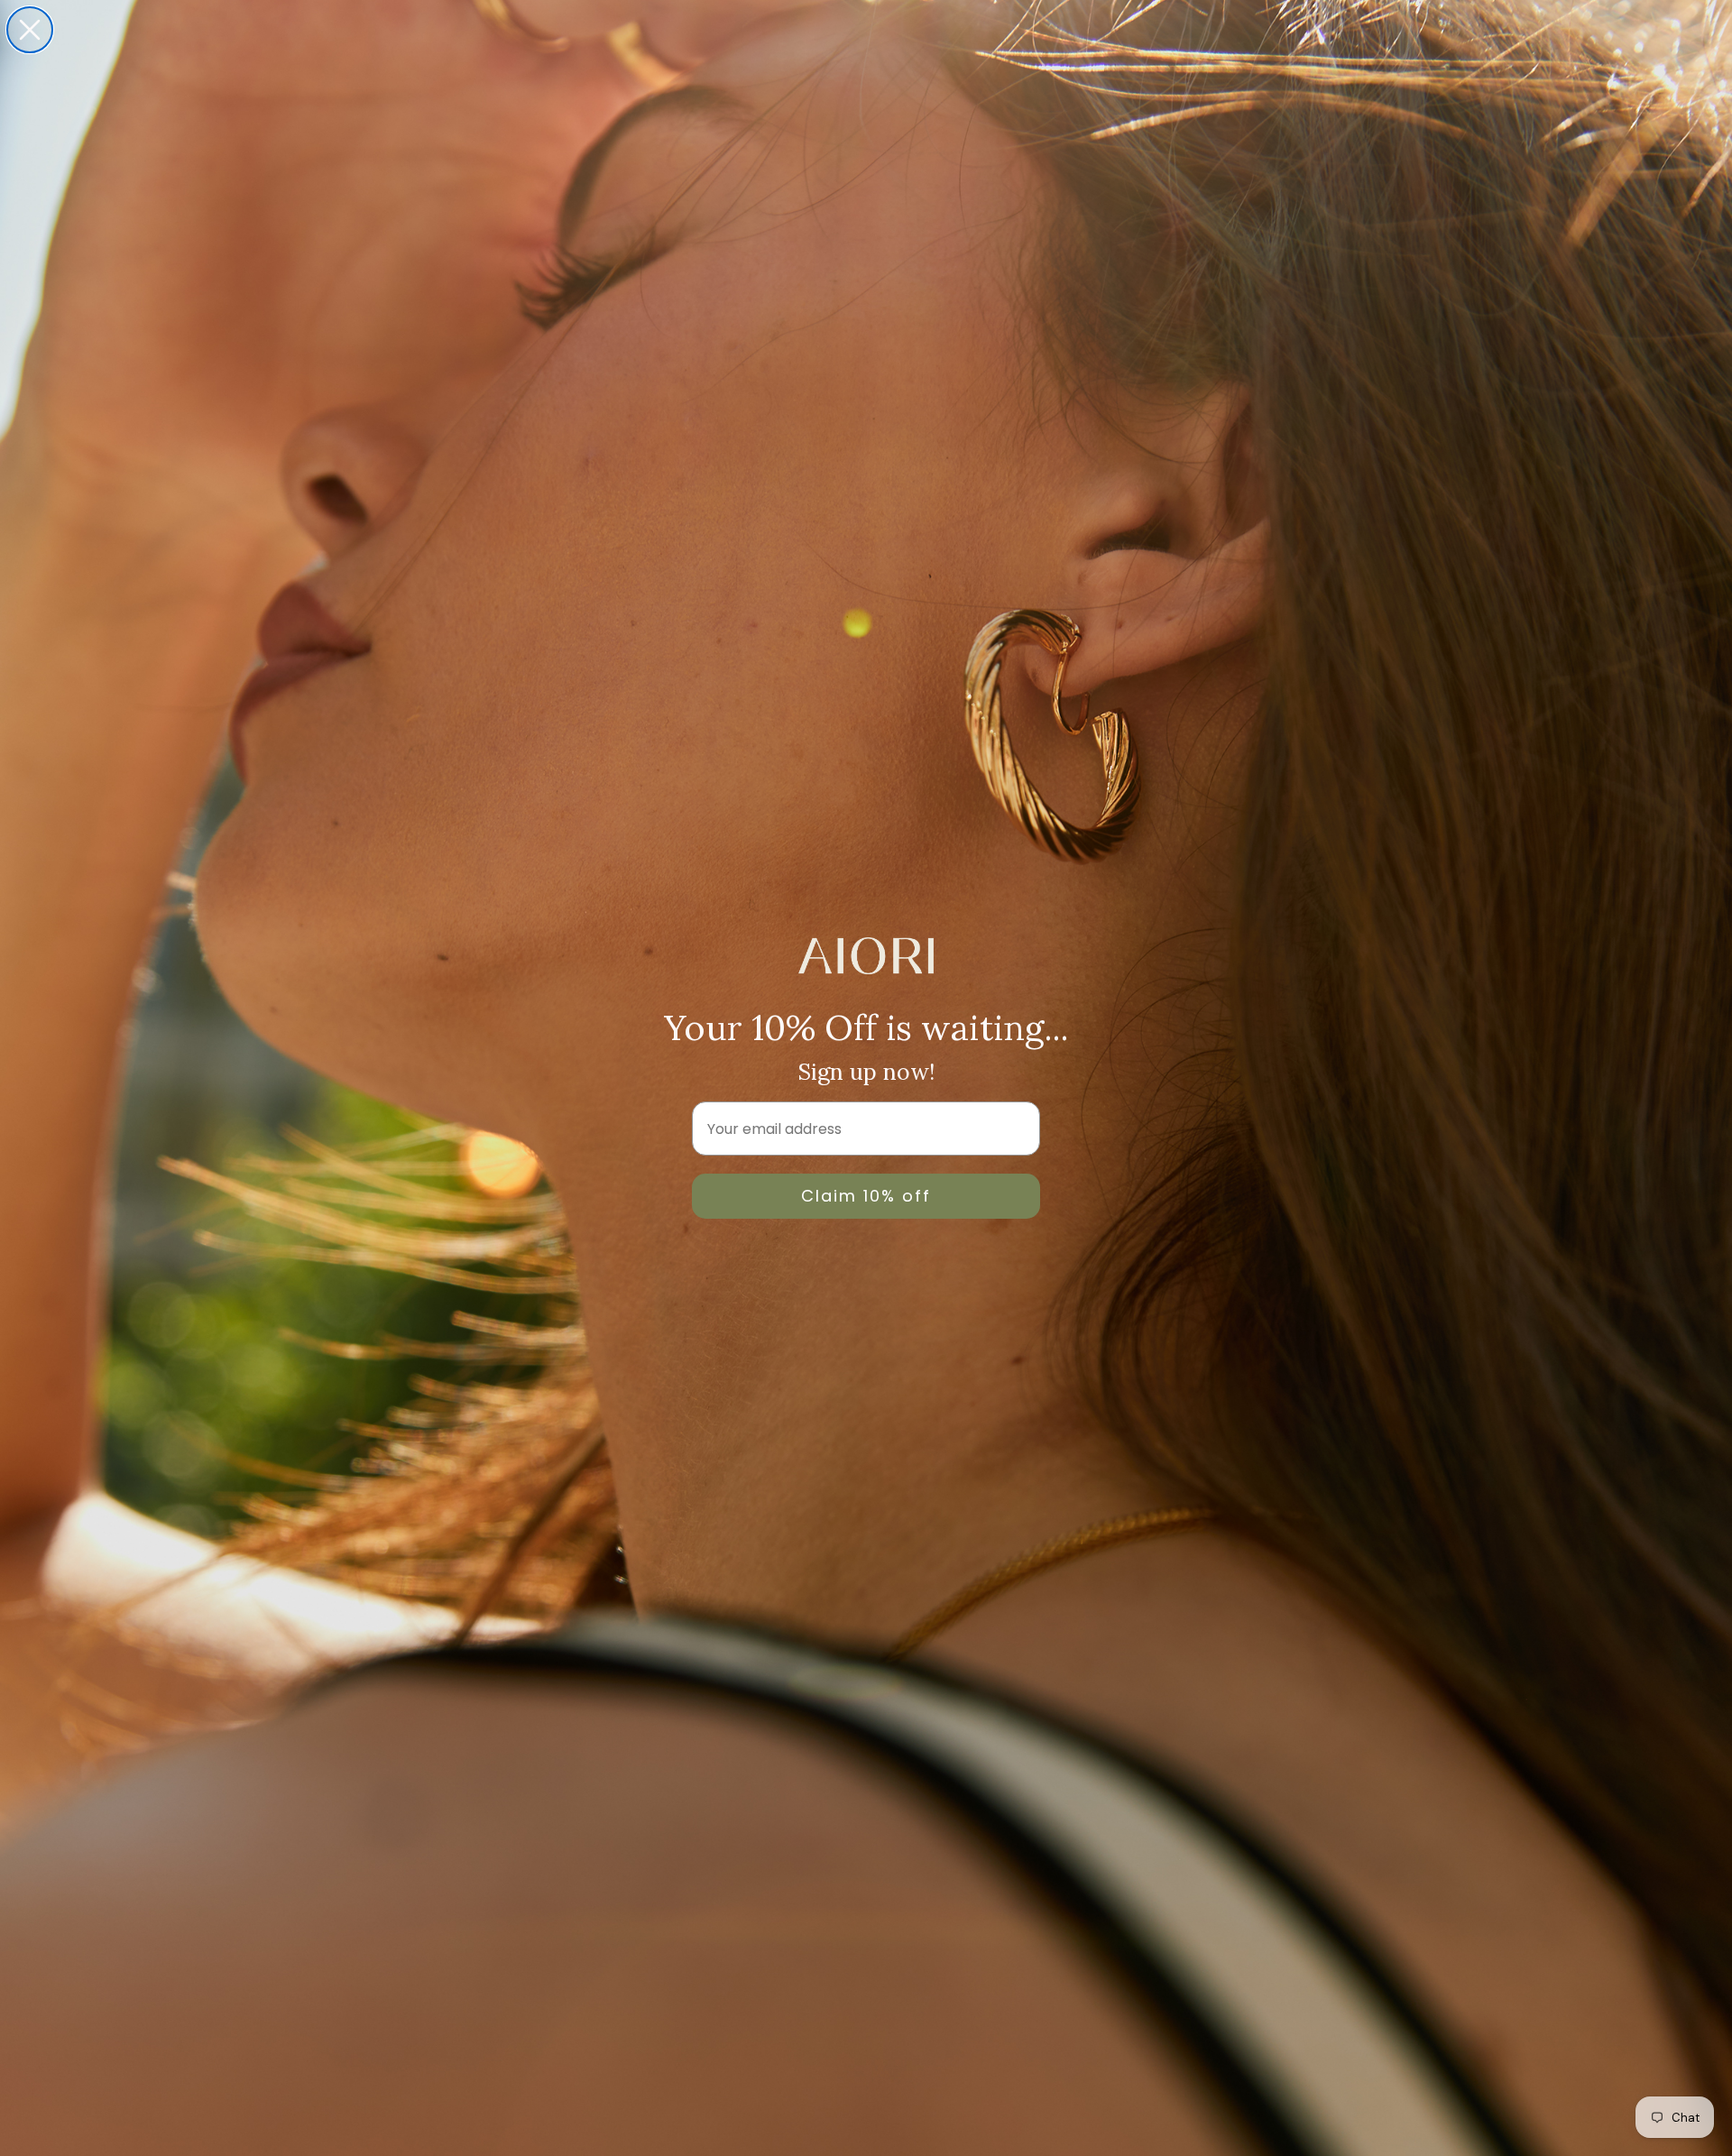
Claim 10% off (866, 1196)
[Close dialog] (30, 30)
